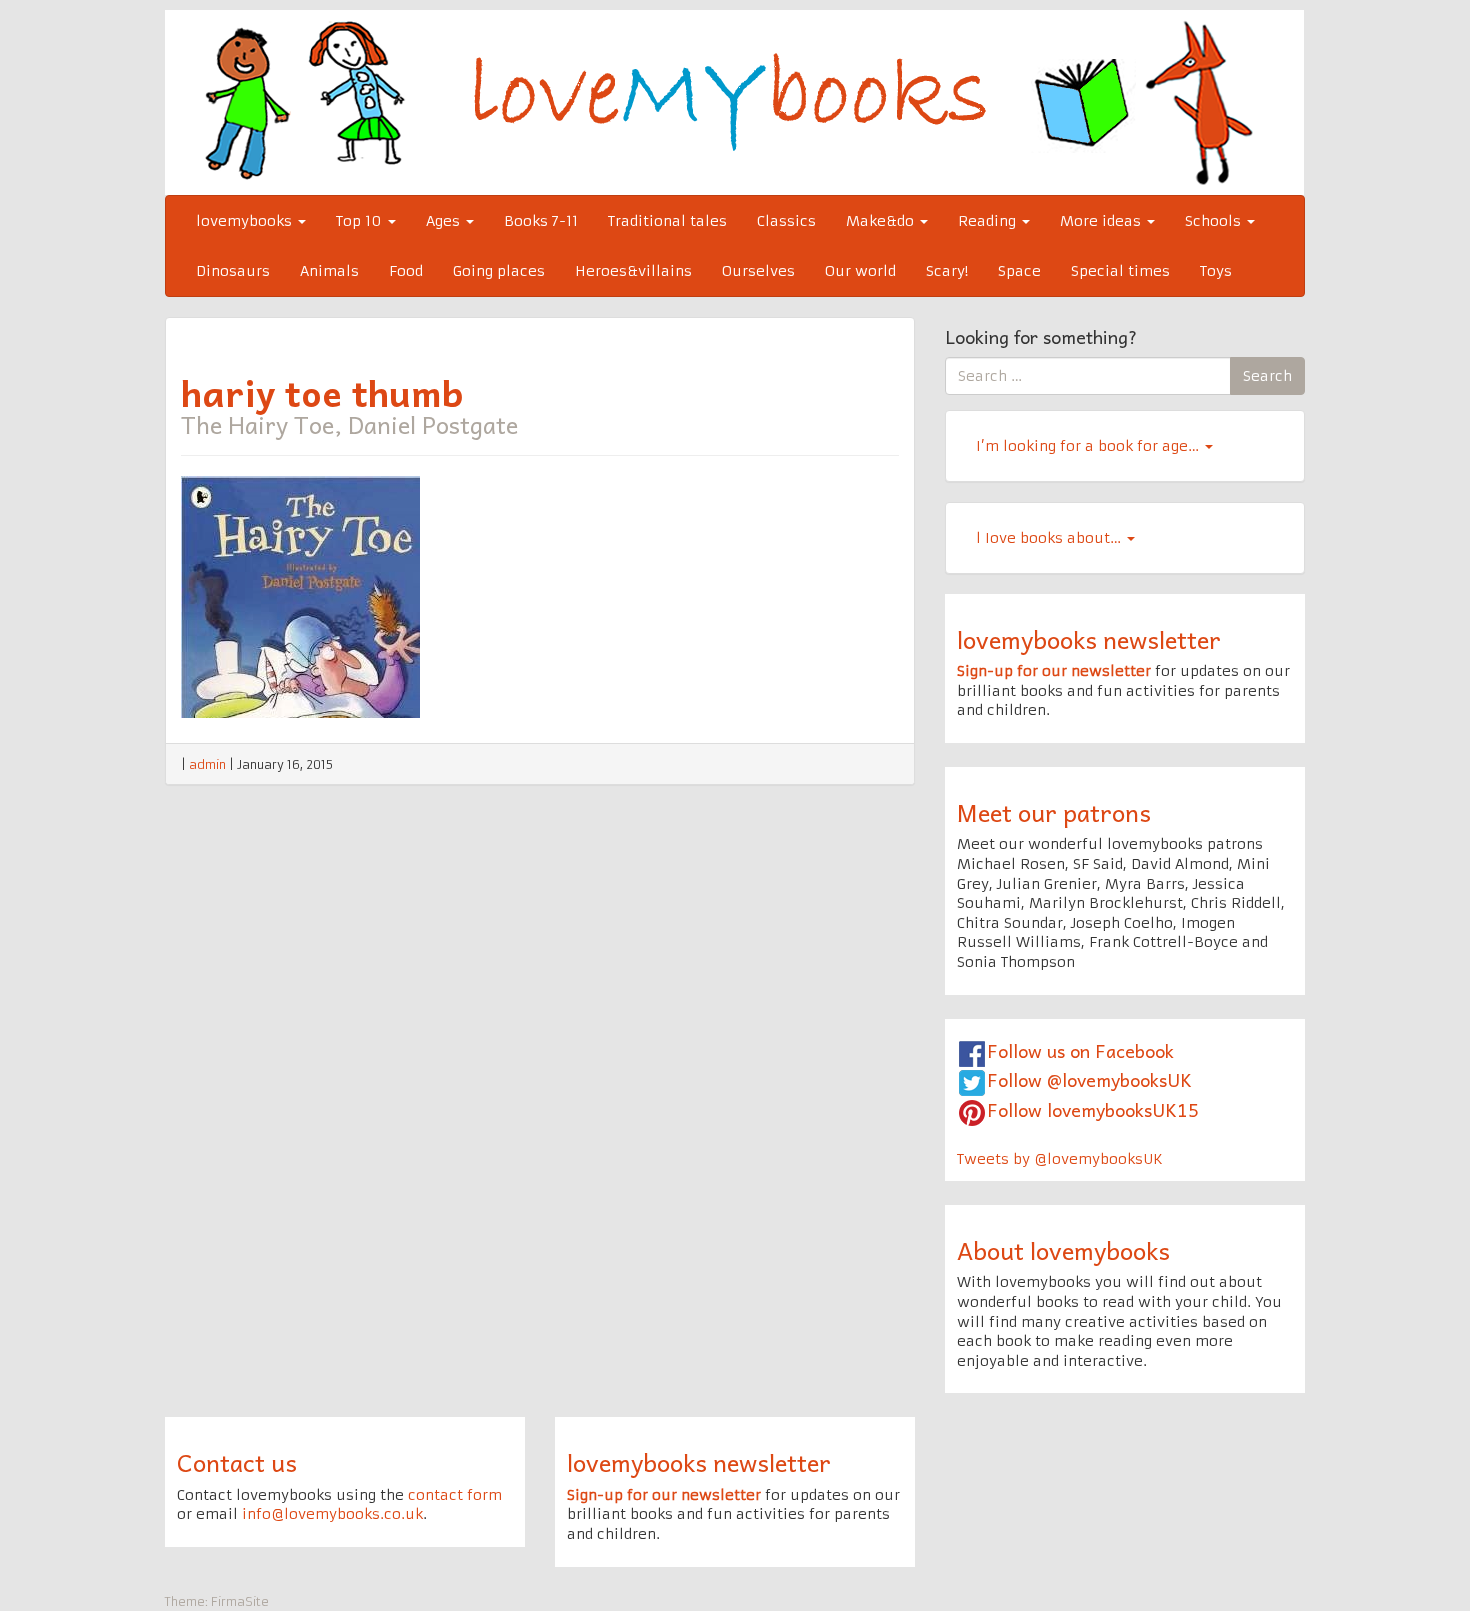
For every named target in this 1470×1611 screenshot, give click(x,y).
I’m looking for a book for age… (1089, 446)
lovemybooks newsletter (1089, 639)
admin (207, 764)
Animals (329, 271)
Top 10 (361, 221)
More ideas (1102, 221)
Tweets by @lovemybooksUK (1060, 1159)
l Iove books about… (1050, 538)
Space (1019, 271)
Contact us (237, 1462)
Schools (1215, 221)
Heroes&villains (633, 271)
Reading (989, 221)
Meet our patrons (1054, 812)
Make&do (882, 221)
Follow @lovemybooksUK (1089, 1079)
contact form (455, 1495)
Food (406, 271)
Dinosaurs (233, 271)
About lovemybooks (1063, 1250)
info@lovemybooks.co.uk (332, 1514)
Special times (1120, 271)
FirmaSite (240, 1601)
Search (1267, 376)
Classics (786, 221)
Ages (445, 221)
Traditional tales (667, 221)
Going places (499, 271)
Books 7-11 (541, 221)
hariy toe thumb (322, 392)
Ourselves (758, 271)
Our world (860, 271)
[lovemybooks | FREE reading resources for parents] (734, 102)
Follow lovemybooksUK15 (1093, 1109)
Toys (1216, 271)
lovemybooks (246, 221)
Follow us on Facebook (1080, 1050)
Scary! (947, 271)
